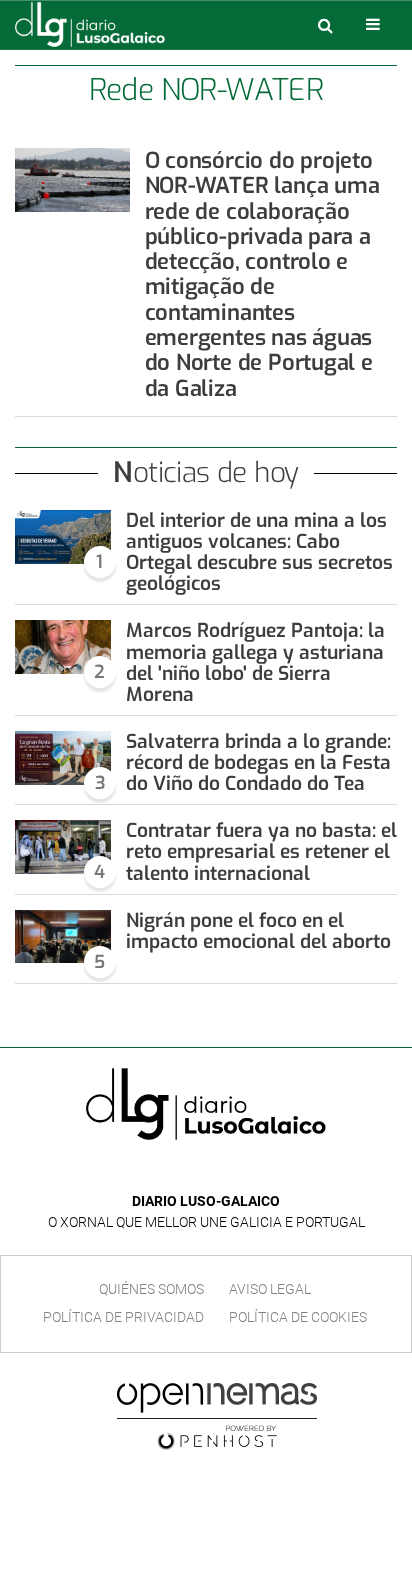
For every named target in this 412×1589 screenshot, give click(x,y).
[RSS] (252, 1171)
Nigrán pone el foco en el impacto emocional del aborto (258, 931)
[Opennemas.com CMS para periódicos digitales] (217, 1415)
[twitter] (220, 1171)
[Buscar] (325, 25)
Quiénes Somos (151, 1289)
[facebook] (190, 1171)
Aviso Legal (270, 1289)
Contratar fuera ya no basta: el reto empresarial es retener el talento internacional (261, 851)
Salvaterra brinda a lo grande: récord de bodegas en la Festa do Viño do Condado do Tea (258, 762)
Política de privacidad (123, 1317)
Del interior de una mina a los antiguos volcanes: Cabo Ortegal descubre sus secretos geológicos (259, 552)
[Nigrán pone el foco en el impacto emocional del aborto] (63, 937)
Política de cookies (298, 1317)
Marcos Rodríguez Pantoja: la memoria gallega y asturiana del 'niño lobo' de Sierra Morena (255, 662)
